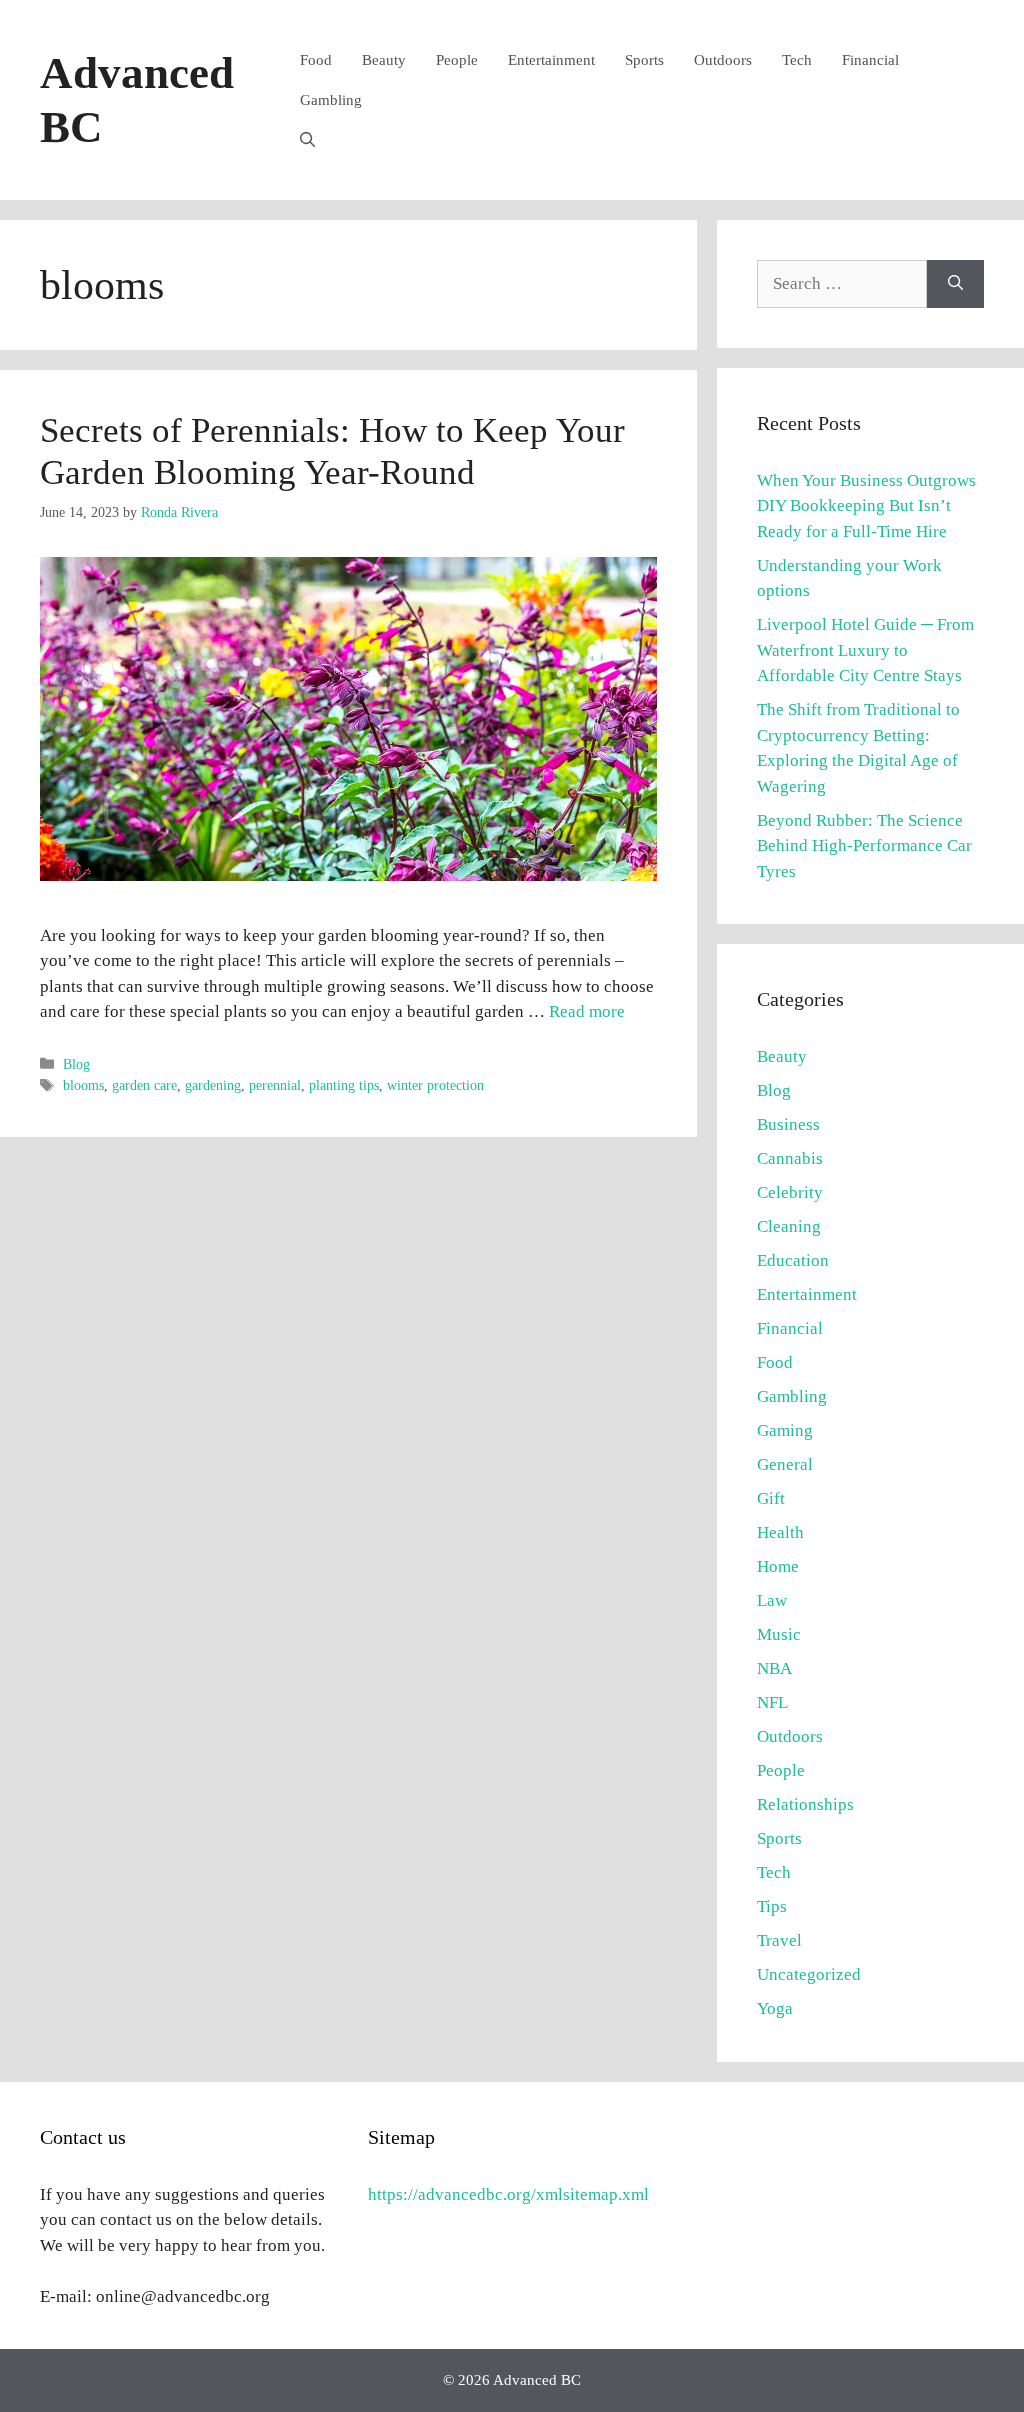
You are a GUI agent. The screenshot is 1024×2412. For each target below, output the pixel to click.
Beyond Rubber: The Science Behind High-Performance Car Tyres (864, 846)
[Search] (955, 284)
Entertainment (551, 60)
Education (793, 1260)
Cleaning (789, 1226)
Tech (797, 60)
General (785, 1464)
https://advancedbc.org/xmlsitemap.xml (508, 2194)
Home (778, 1566)
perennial (275, 1085)
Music (779, 1634)
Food (316, 60)
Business (788, 1124)
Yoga (775, 2008)
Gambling (331, 100)
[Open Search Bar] (307, 140)
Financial (870, 60)
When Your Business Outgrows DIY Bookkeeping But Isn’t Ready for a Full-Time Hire (866, 506)
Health (780, 1532)
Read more (587, 1011)
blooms (83, 1085)
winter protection (435, 1085)
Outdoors (723, 60)
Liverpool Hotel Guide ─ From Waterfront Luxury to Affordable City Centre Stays (865, 650)
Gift (771, 1498)
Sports (644, 60)
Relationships (805, 1804)
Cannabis (790, 1158)
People (457, 60)
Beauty (384, 60)
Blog (76, 1064)
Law (772, 1600)
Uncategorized (809, 1974)
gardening (213, 1085)
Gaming (785, 1430)
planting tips (344, 1085)
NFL (772, 1702)
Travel (779, 1940)
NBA (774, 1668)
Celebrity (790, 1192)
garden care (144, 1085)
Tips (772, 1906)
